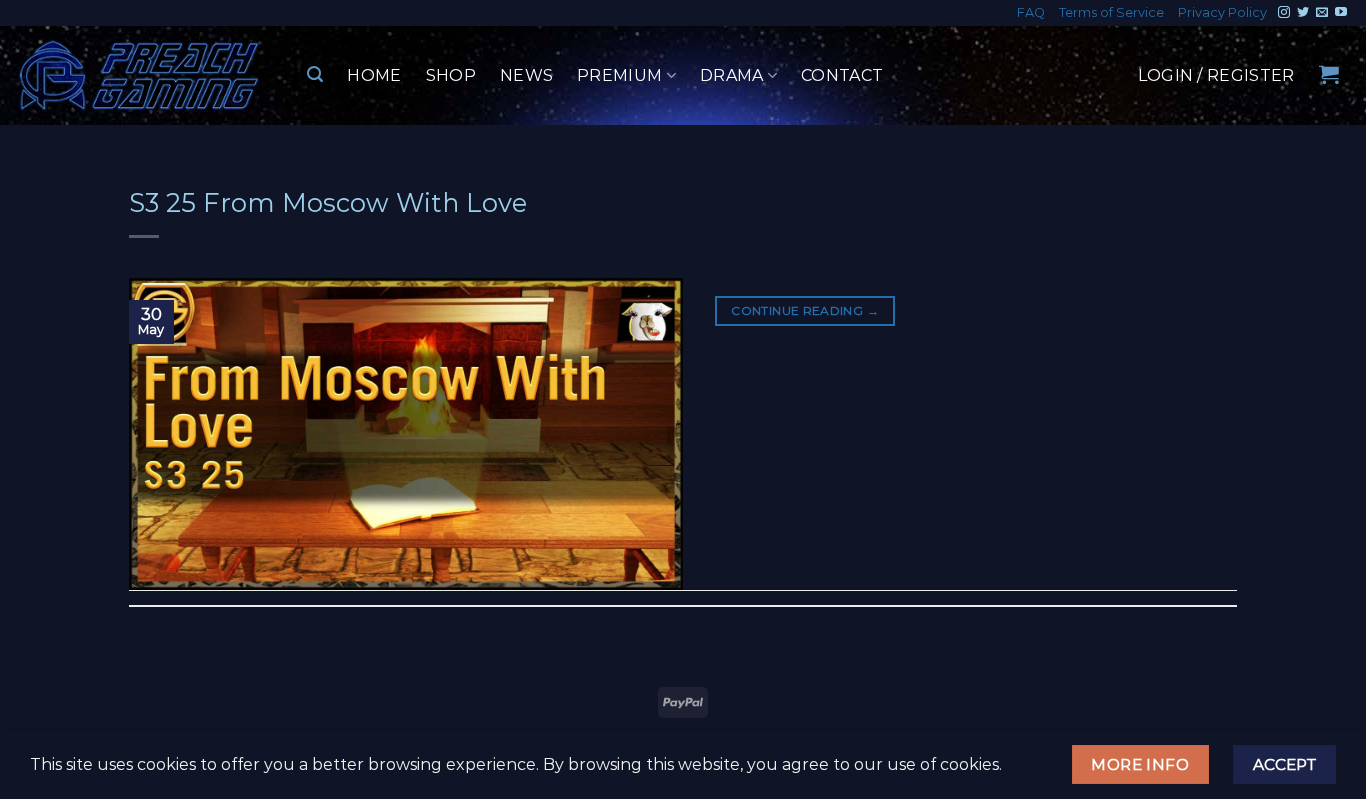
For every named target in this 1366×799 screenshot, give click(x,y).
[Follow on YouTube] (1341, 13)
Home (374, 75)
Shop (451, 75)
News (526, 75)
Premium (619, 75)
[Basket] (1329, 74)
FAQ (1031, 12)
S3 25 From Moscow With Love (328, 202)
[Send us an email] (1322, 13)
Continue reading (805, 310)
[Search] (315, 74)
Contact (842, 75)
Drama (732, 75)
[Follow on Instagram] (1284, 13)
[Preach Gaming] (140, 75)
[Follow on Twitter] (1303, 13)
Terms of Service (1111, 12)
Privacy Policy (1222, 12)
